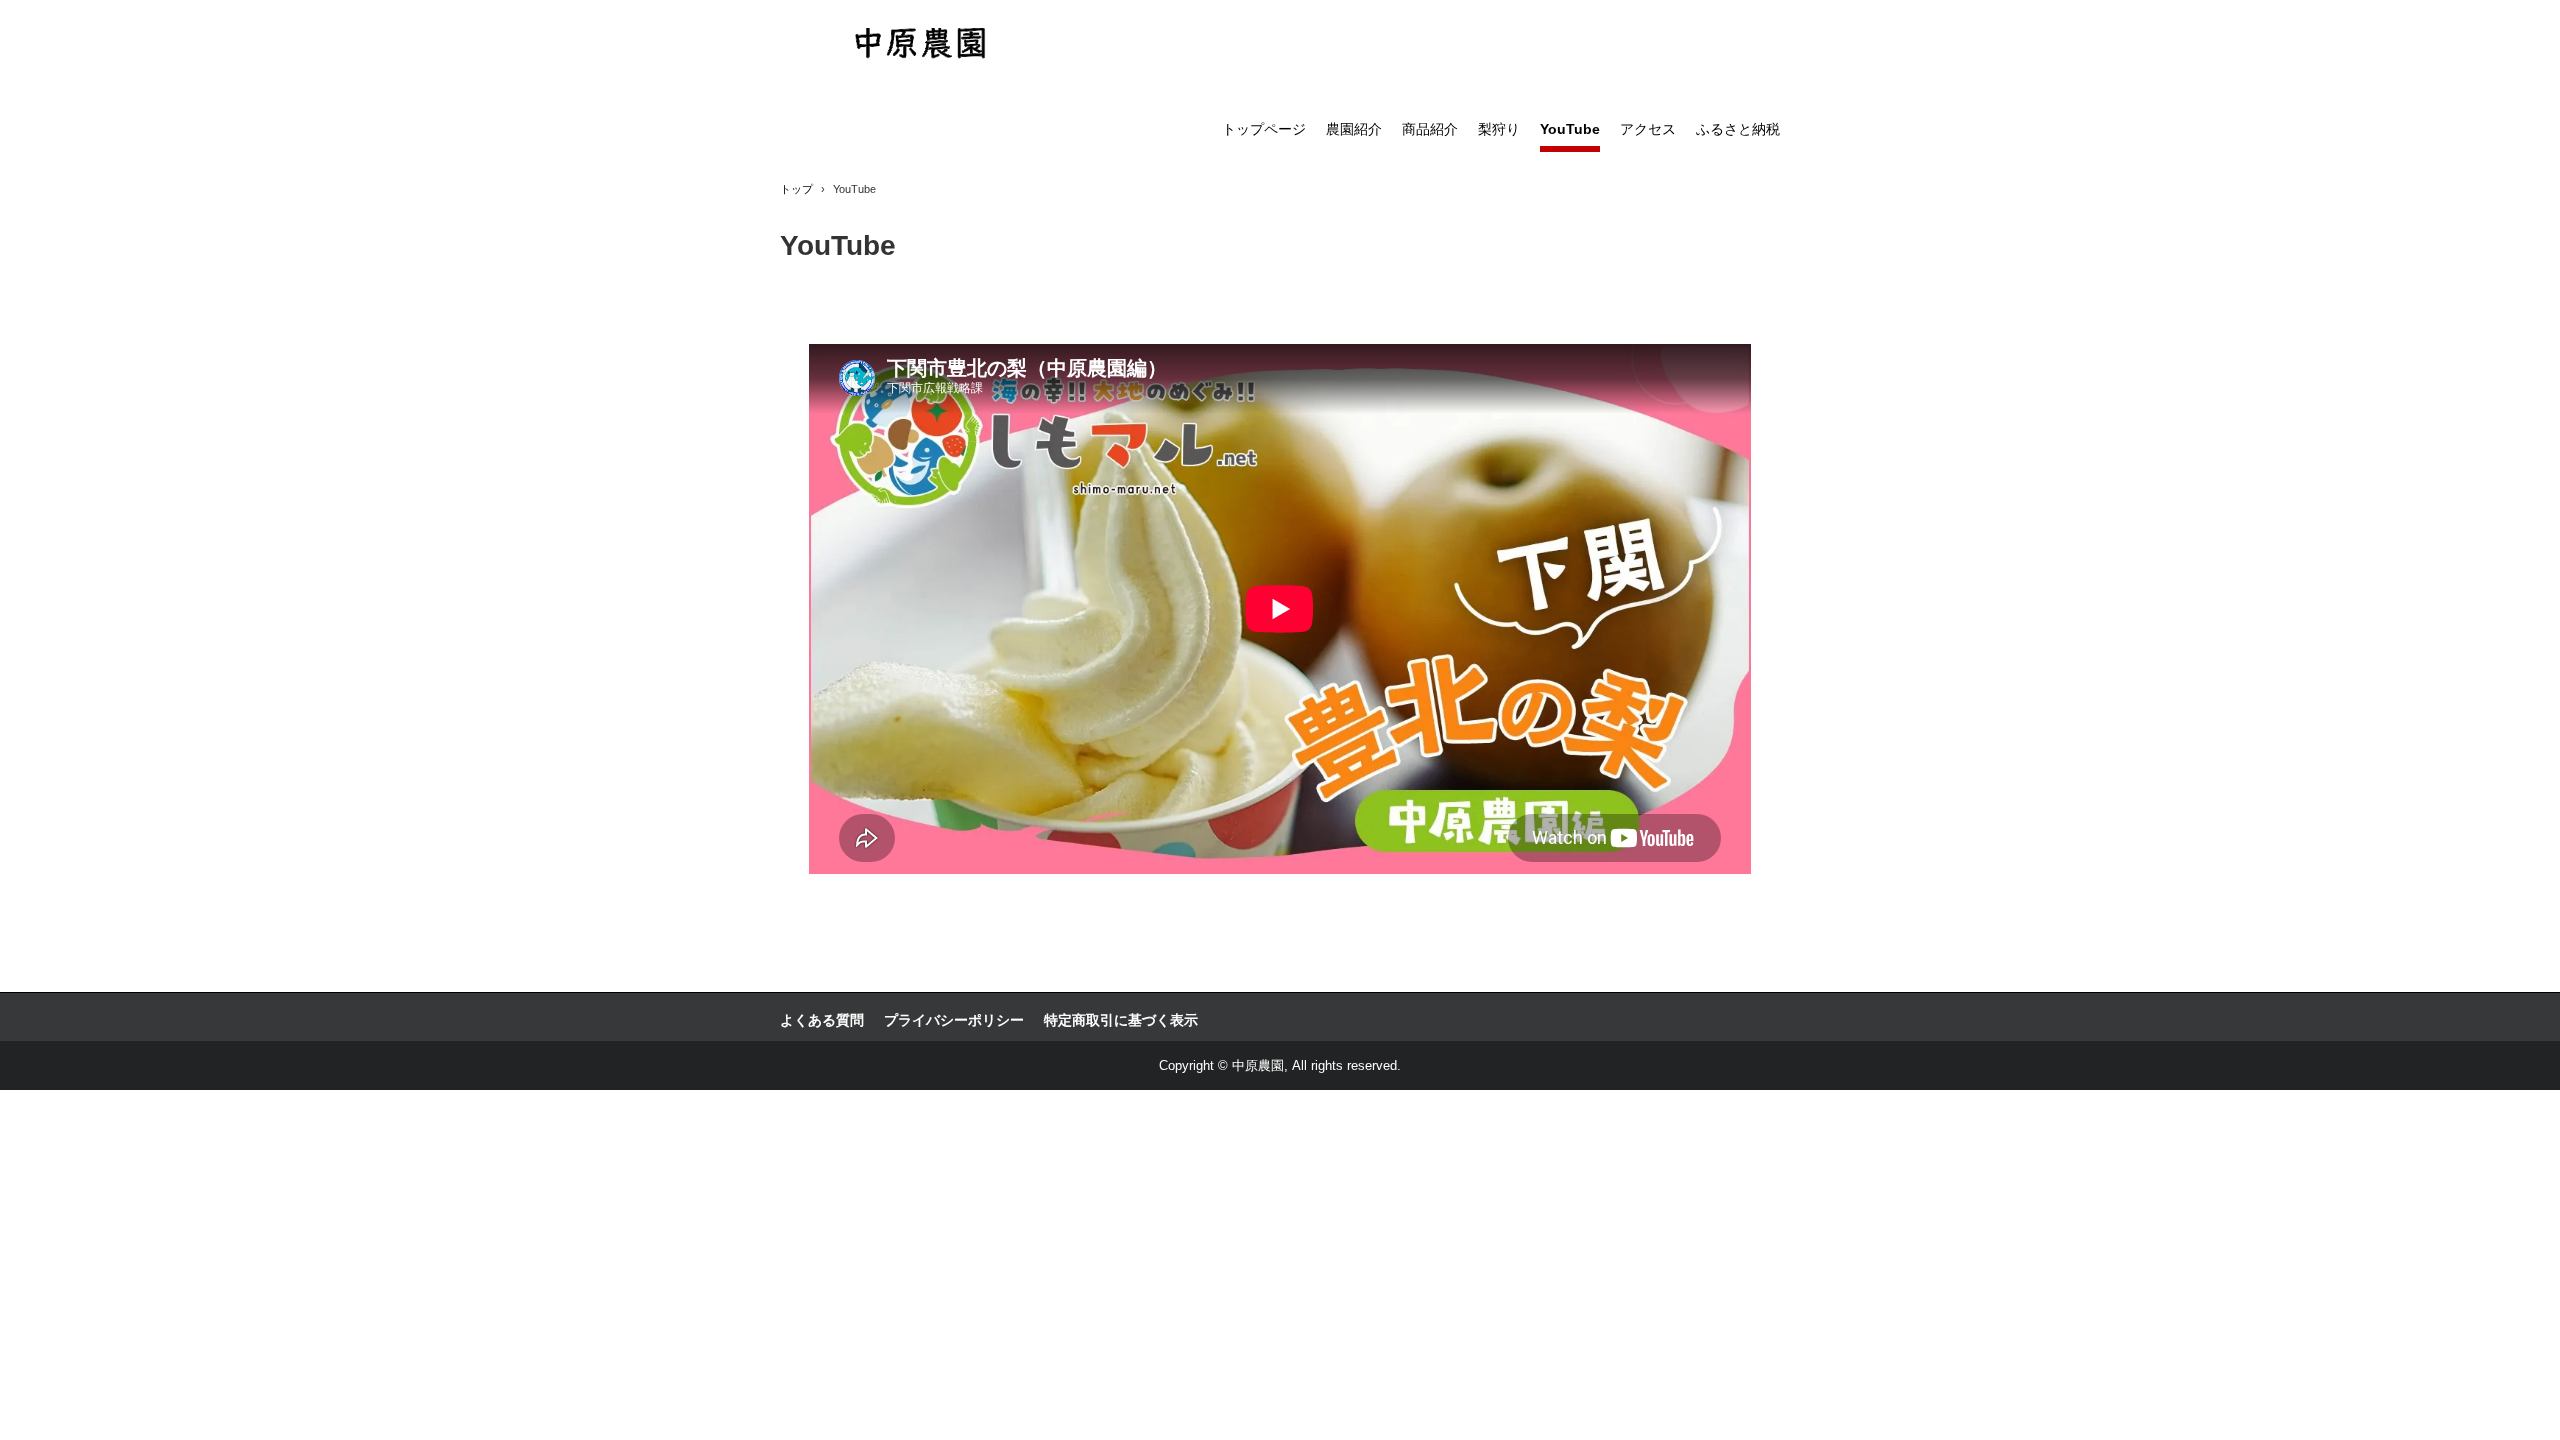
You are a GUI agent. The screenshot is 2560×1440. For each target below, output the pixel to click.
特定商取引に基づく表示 (1121, 1020)
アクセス (1648, 129)
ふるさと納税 (1738, 129)
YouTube (1570, 129)
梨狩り (1499, 129)
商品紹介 (1430, 129)
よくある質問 (822, 1020)
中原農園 (920, 45)
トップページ (1264, 129)
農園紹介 (1354, 129)
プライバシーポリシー (954, 1020)
